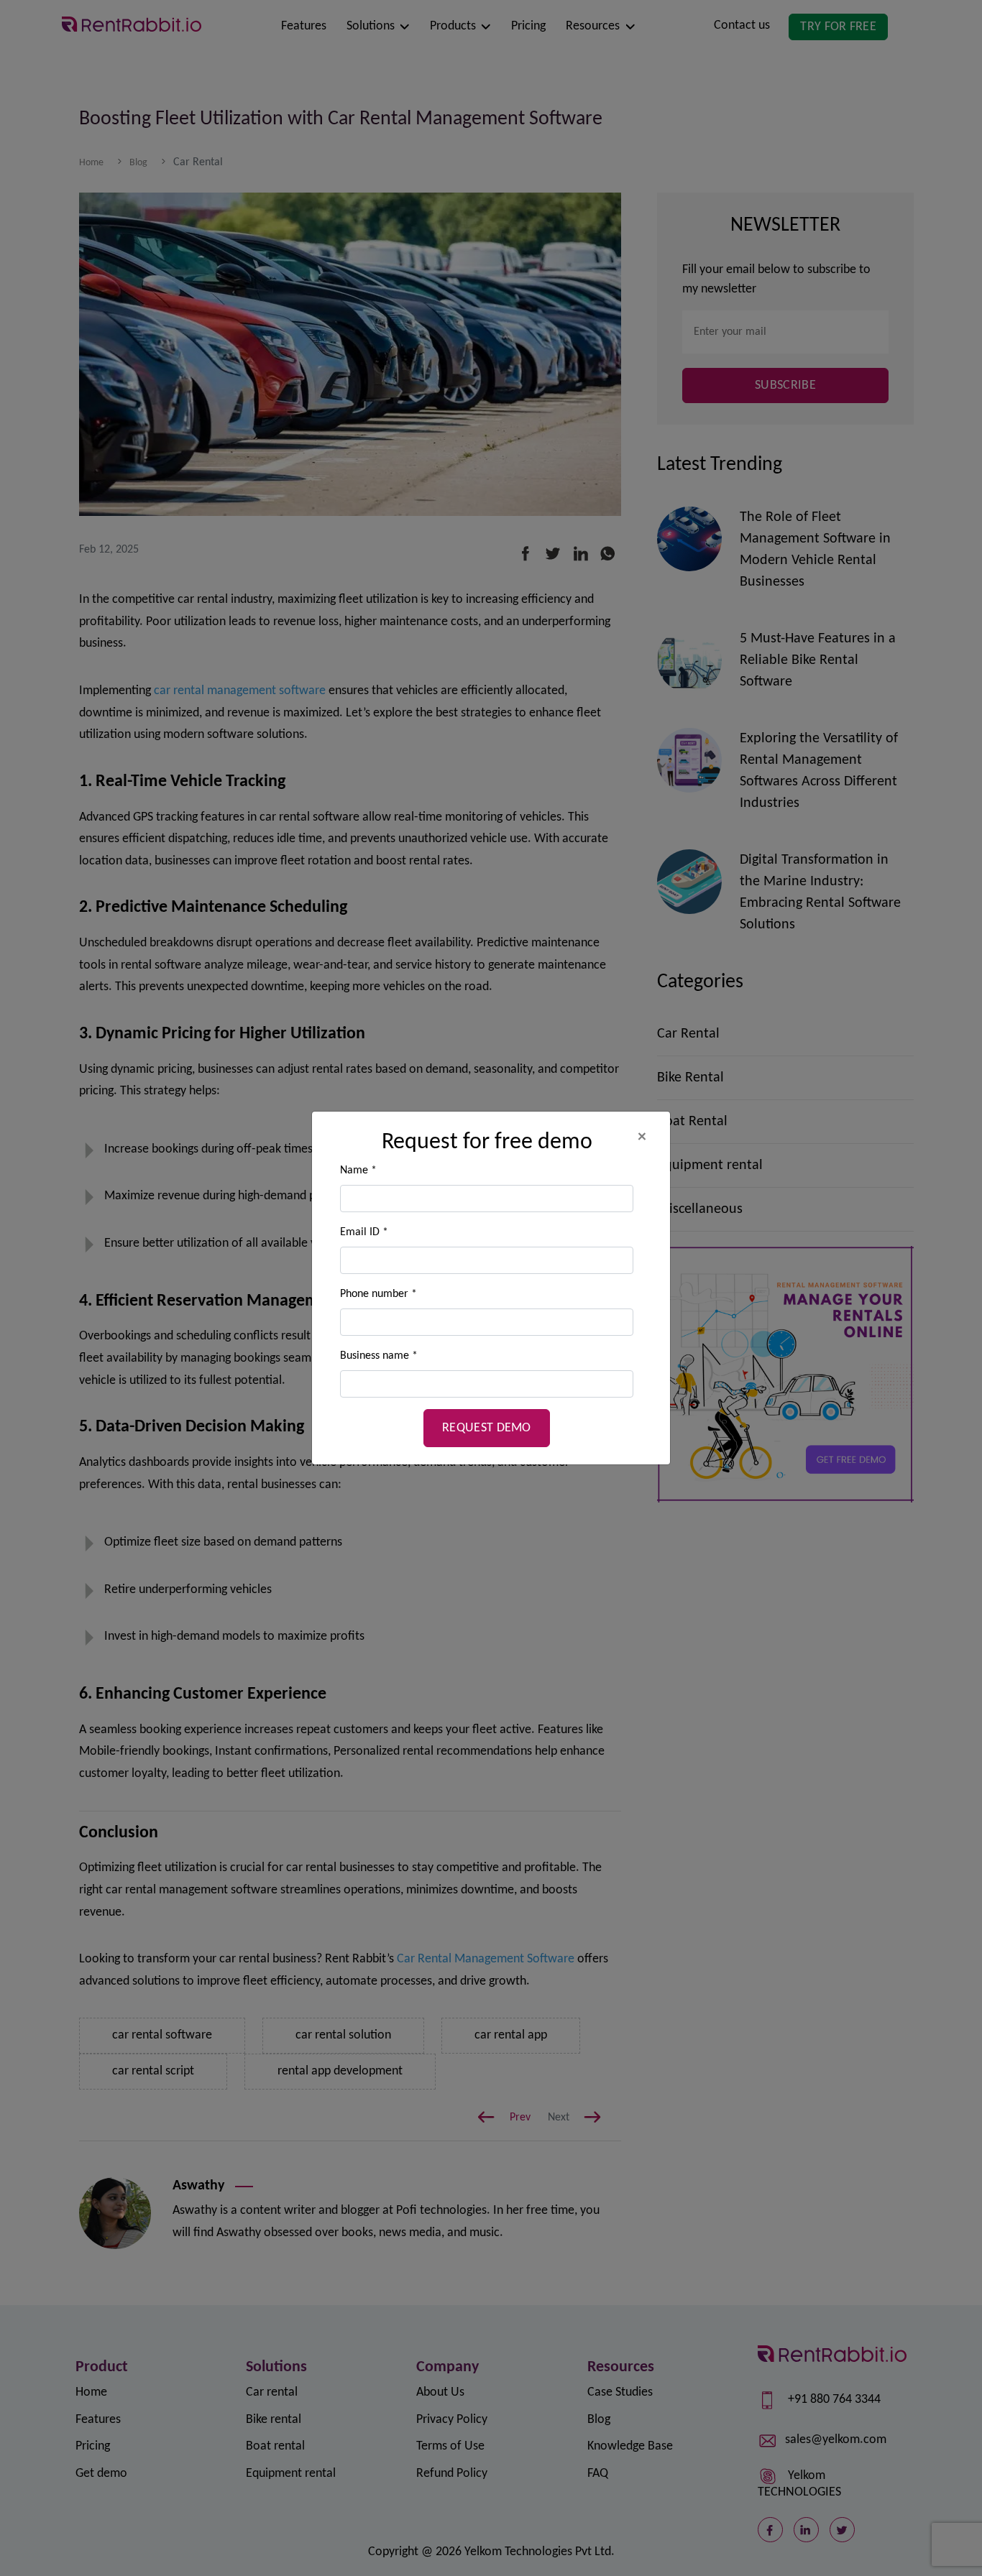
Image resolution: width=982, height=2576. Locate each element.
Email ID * (364, 1232)
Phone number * (378, 1294)
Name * (358, 1171)
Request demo (487, 1428)
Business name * (379, 1356)
